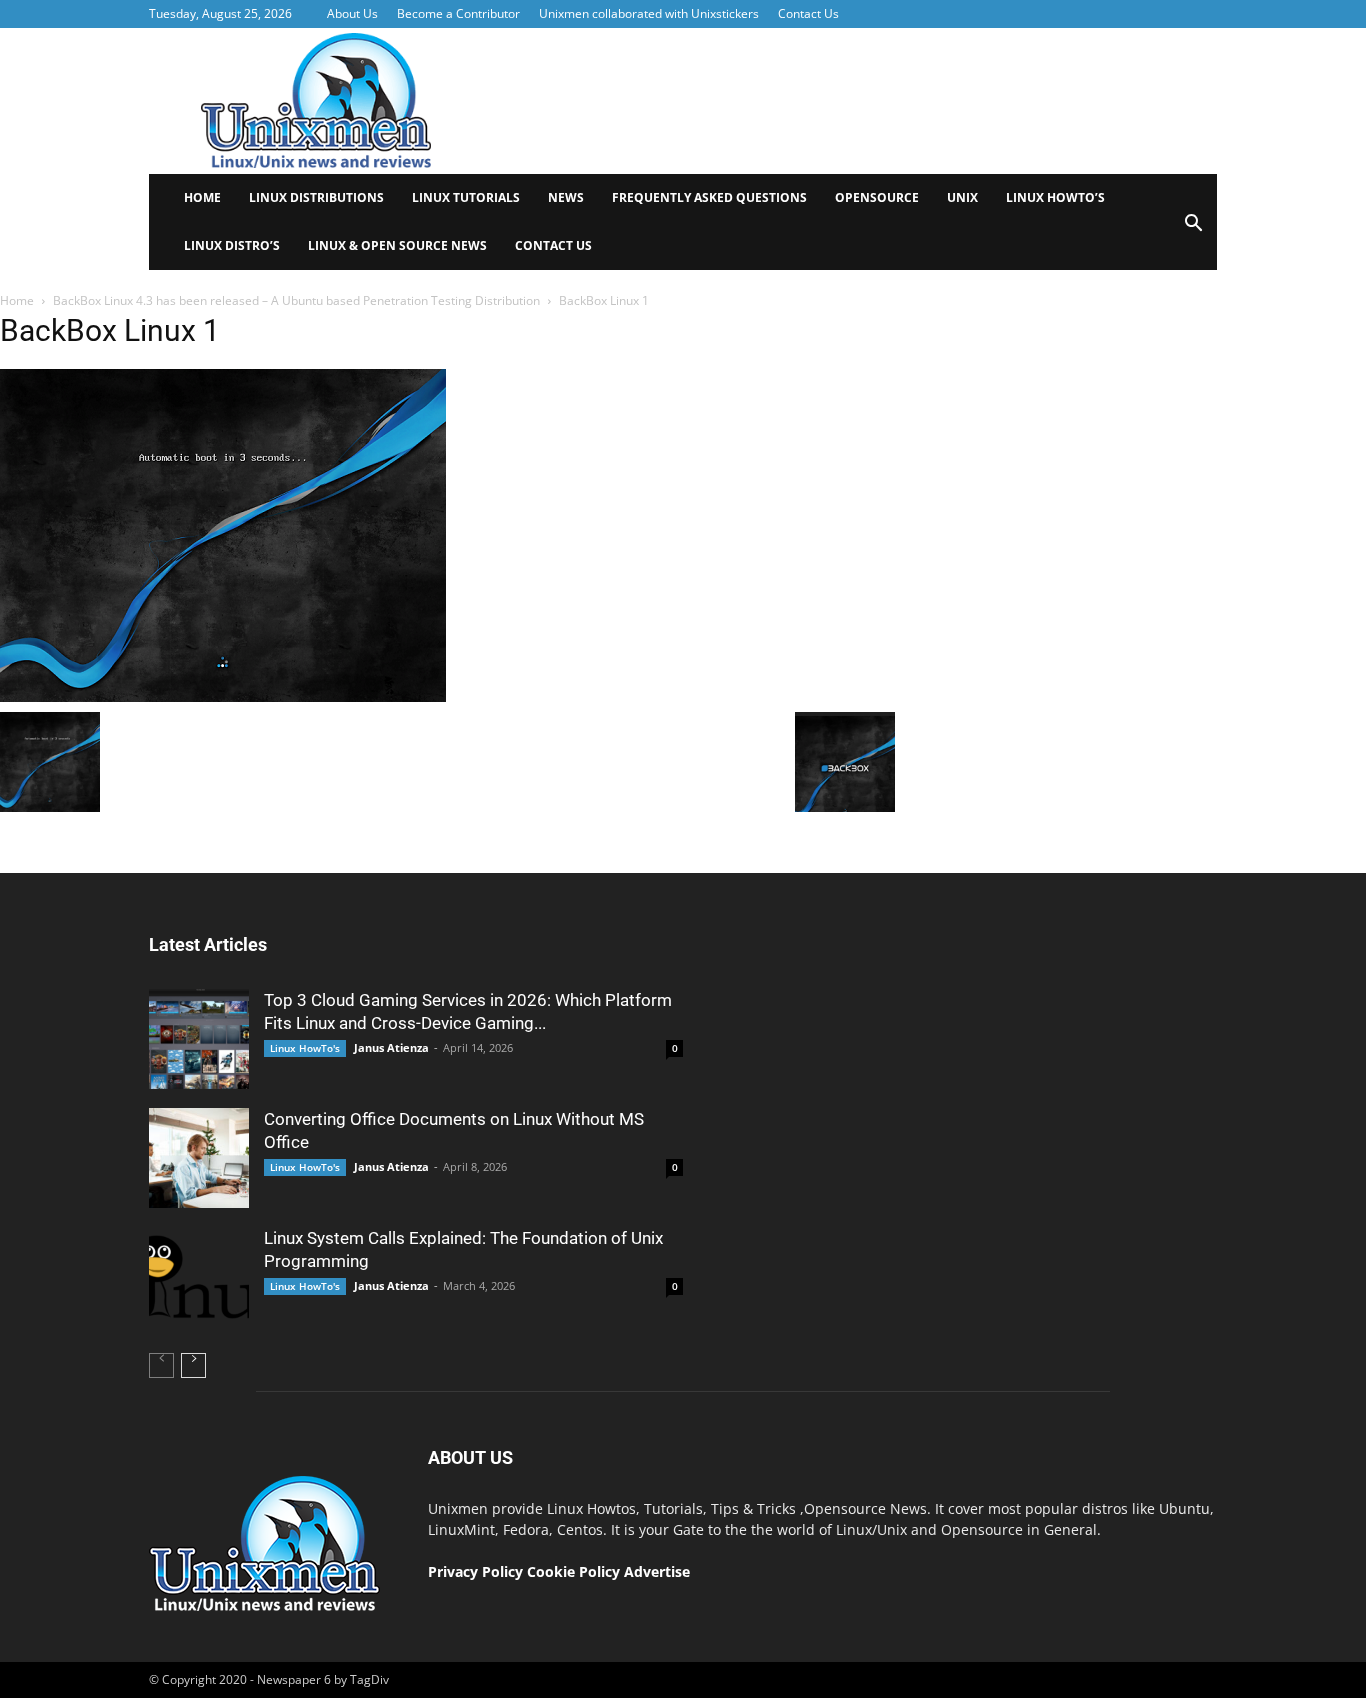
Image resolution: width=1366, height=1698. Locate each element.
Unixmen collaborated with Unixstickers (649, 13)
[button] (1193, 229)
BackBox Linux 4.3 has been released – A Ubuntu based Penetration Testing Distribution (296, 300)
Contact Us (808, 13)
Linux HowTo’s (1055, 197)
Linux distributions (316, 197)
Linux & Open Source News (397, 245)
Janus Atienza (391, 1047)
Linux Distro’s (232, 245)
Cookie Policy (575, 1571)
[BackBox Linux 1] (223, 697)
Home (202, 197)
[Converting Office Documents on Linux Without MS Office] (199, 1158)
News (566, 197)
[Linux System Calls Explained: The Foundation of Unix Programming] (199, 1277)
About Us (352, 13)
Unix (962, 197)
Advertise (657, 1571)
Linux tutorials (466, 197)
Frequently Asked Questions (709, 197)
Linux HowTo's (305, 1048)
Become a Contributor (458, 13)
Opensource (877, 197)
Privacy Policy (475, 1571)
